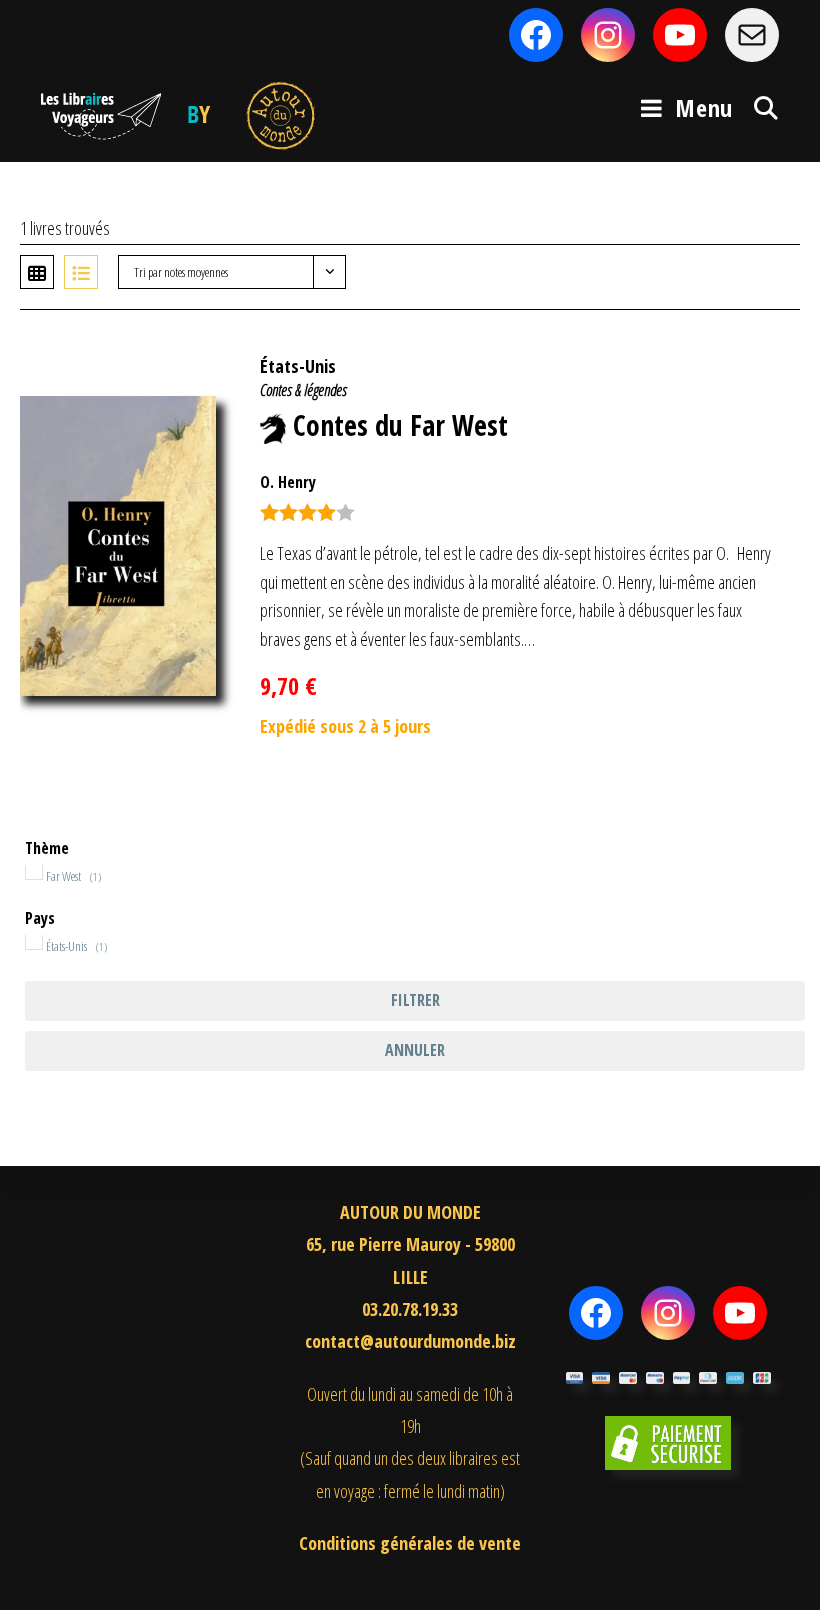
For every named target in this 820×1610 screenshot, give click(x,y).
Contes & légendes (303, 390)
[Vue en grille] (37, 272)
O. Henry (288, 482)
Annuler (415, 1050)
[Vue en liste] (81, 272)
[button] (753, 356)
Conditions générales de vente (410, 1543)
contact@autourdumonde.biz (410, 1341)
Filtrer (415, 1000)
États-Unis (298, 366)
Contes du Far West (400, 425)
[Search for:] (759, 107)
